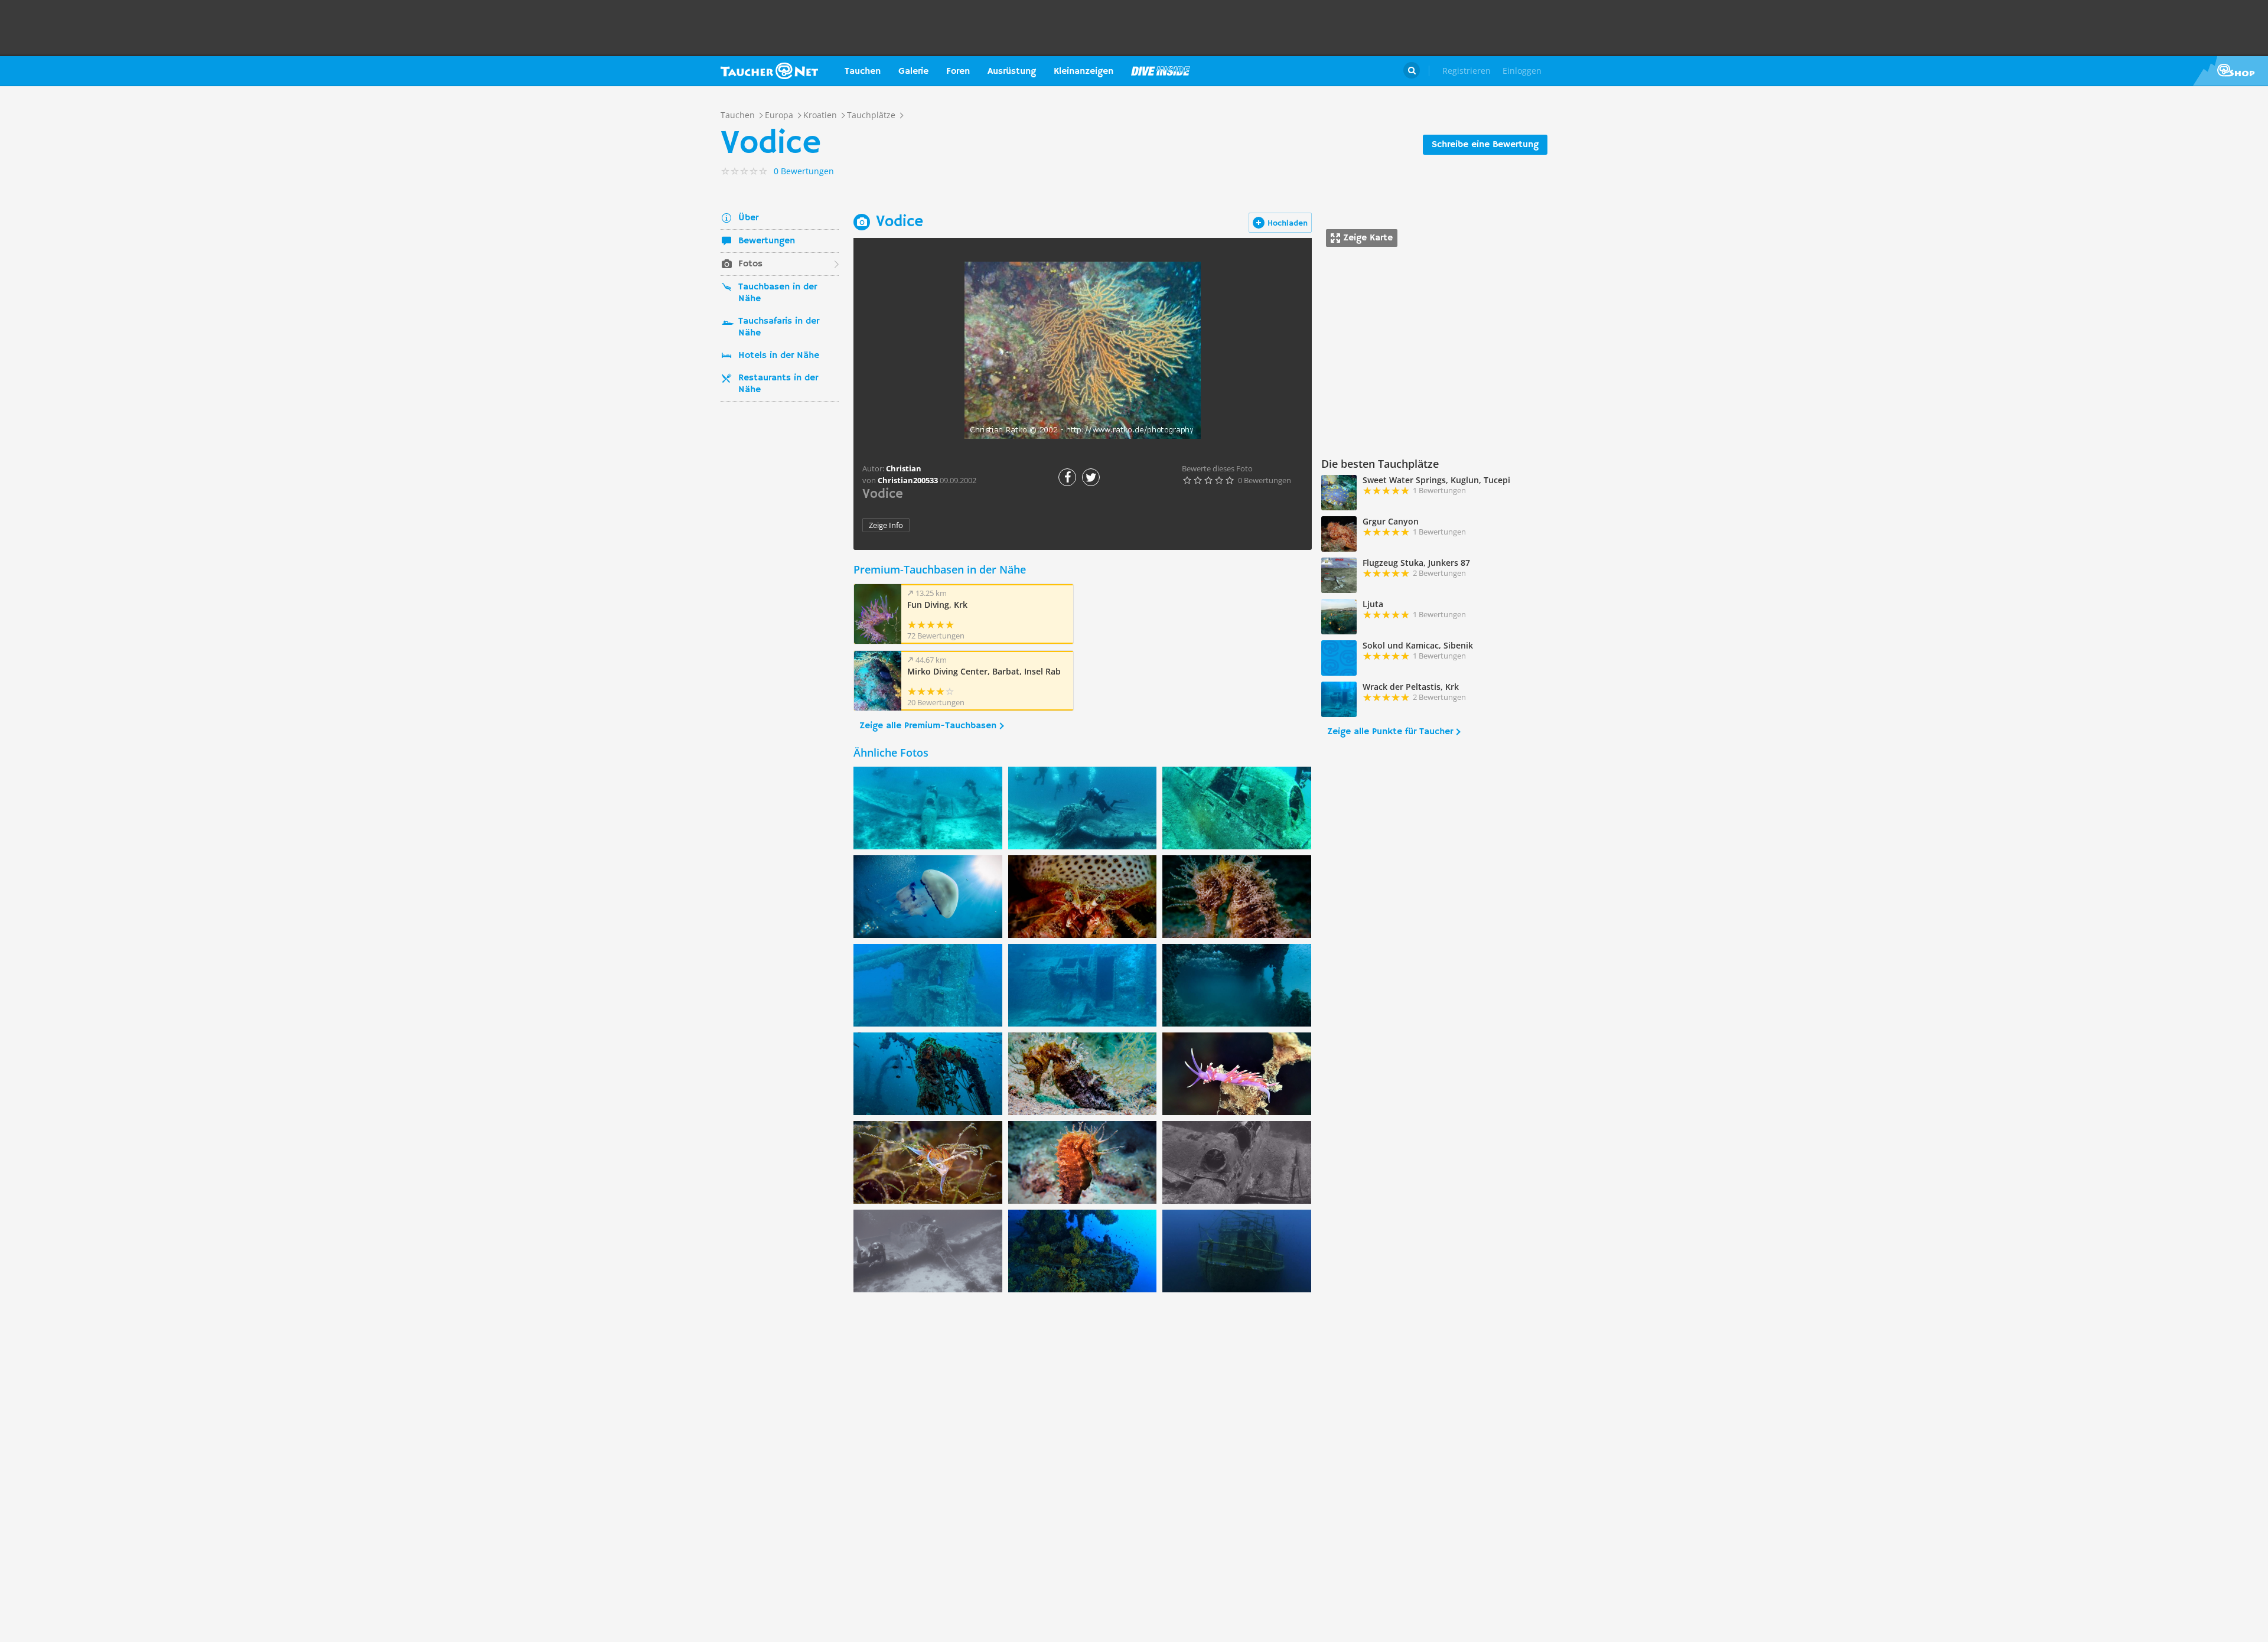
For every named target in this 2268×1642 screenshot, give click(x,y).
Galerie (913, 71)
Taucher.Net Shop (2230, 71)
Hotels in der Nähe (779, 356)
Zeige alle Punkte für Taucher (1390, 732)
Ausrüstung (1012, 71)
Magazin (1161, 71)
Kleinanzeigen (1084, 71)
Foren (958, 71)
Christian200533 (908, 480)
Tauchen (863, 71)
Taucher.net (769, 71)
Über (748, 218)
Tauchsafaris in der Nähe (779, 327)
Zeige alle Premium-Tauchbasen (928, 726)
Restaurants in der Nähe (778, 384)
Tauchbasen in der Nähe (778, 293)
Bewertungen (767, 241)
